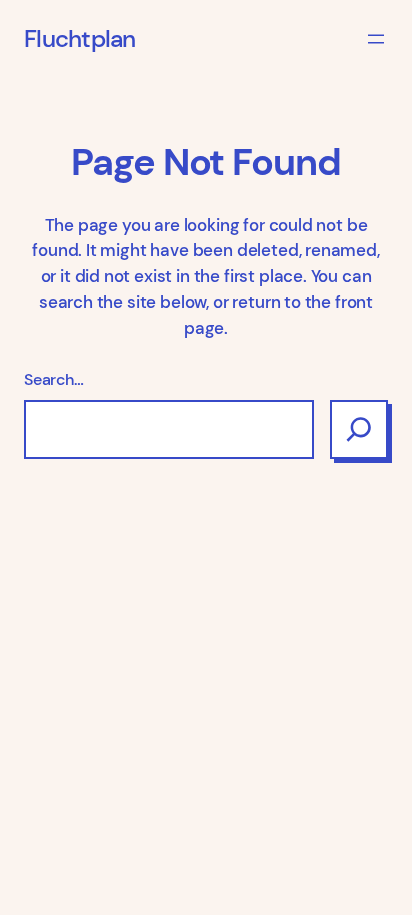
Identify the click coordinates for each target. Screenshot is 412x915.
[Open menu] (376, 39)
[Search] (359, 429)
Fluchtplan (80, 39)
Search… (54, 379)
